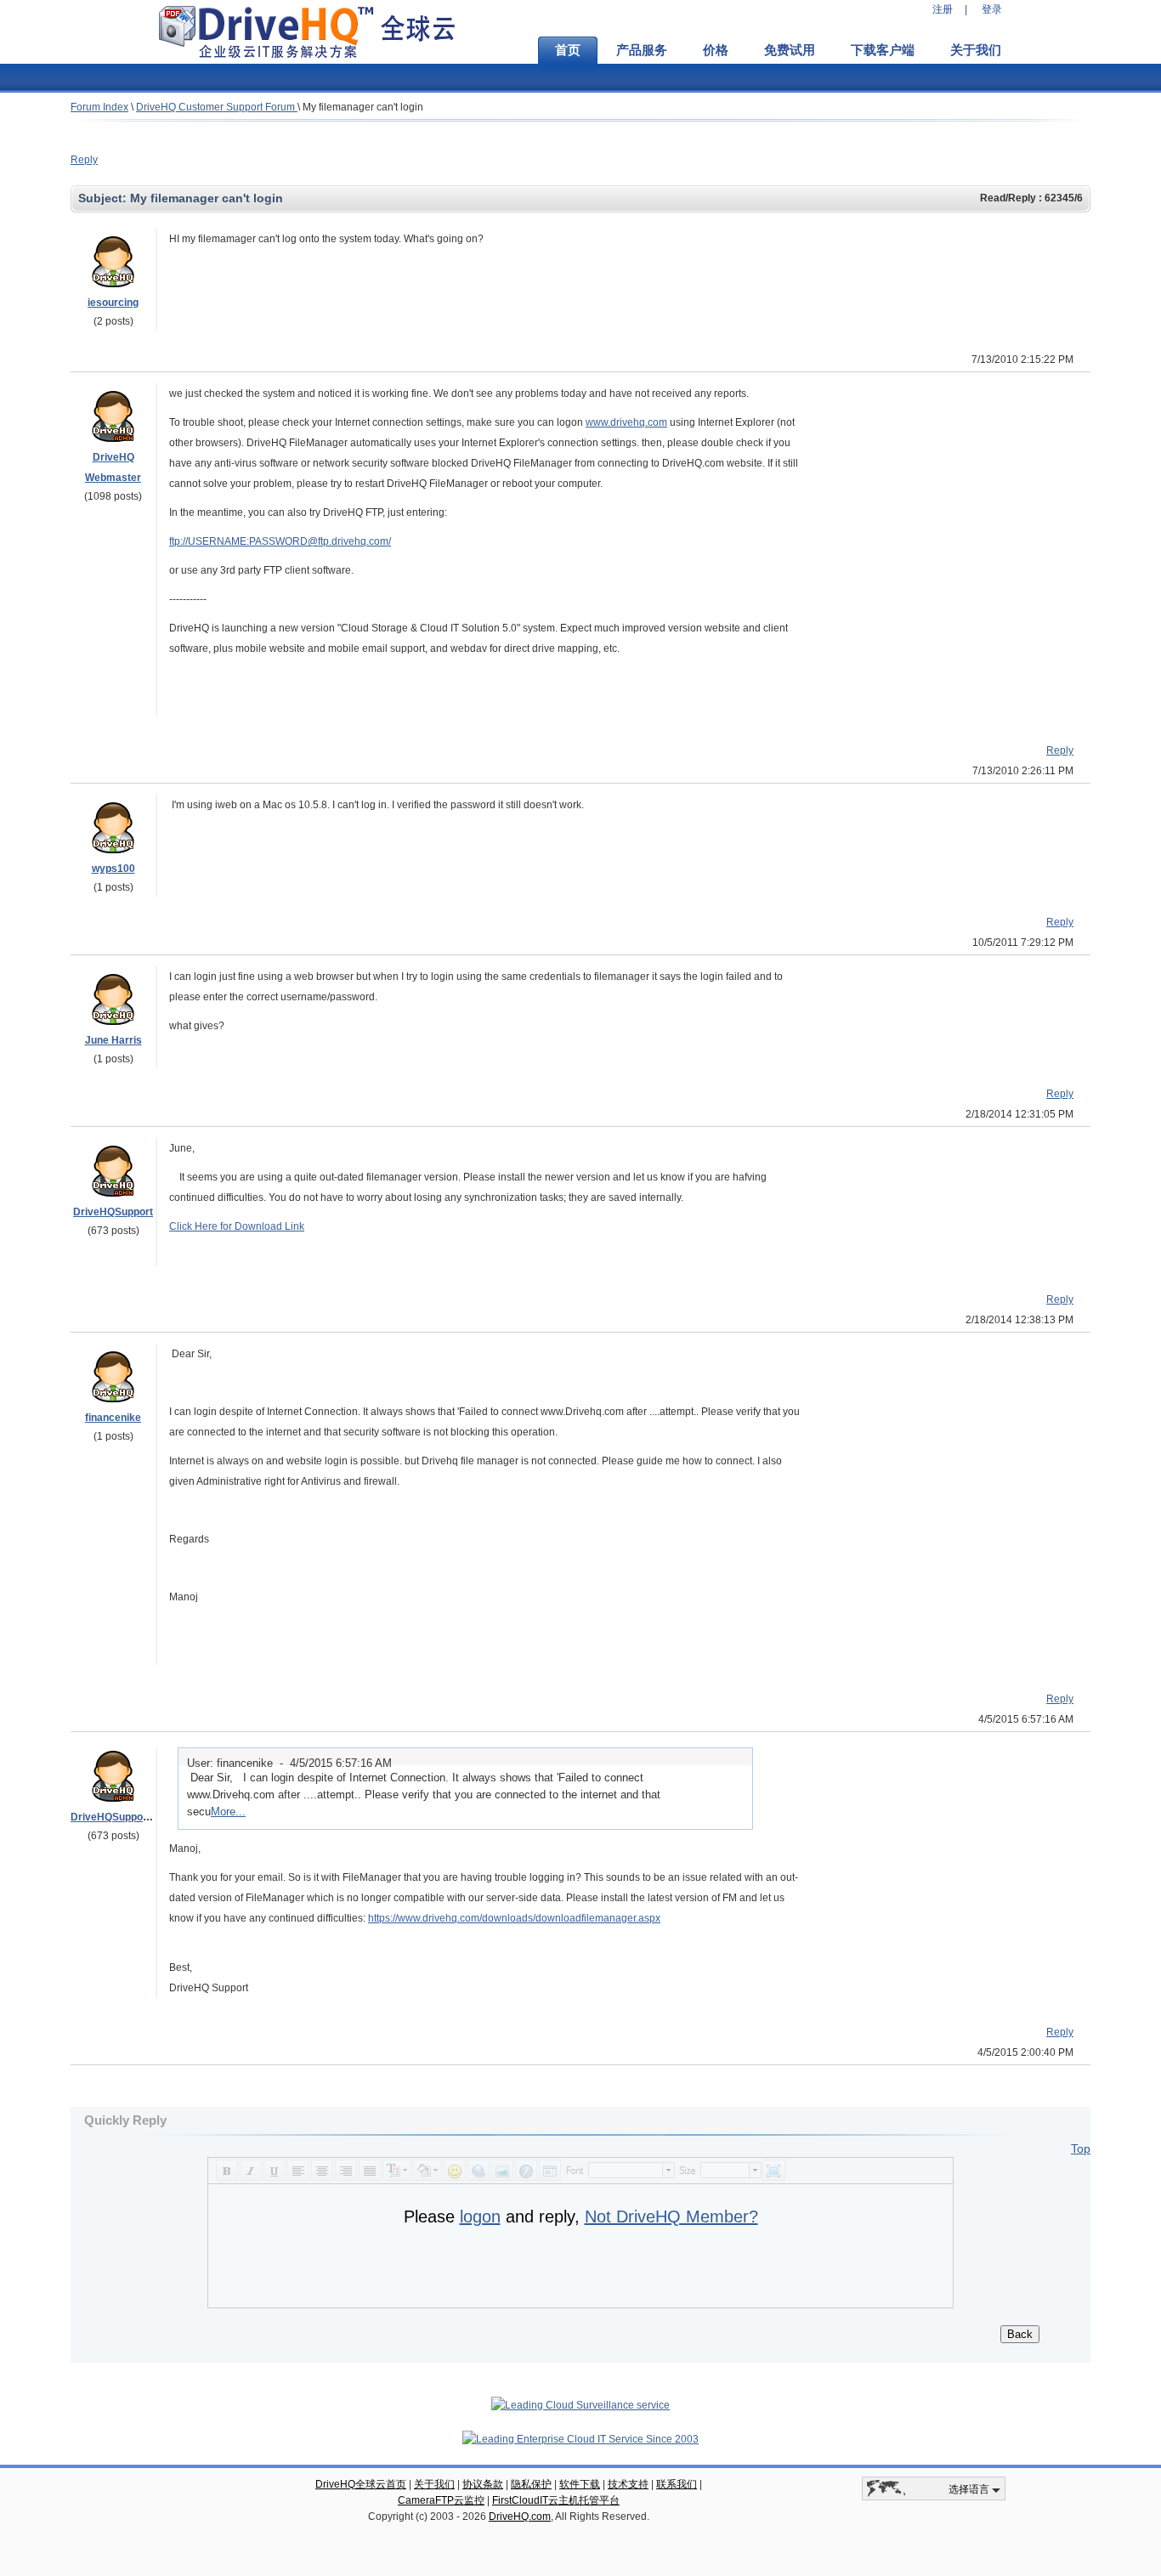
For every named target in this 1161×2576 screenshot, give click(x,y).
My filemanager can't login (363, 107)
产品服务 (642, 50)
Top (1081, 2149)
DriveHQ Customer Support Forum (217, 107)
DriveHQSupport (113, 1212)
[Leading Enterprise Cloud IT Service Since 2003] (580, 2439)
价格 (716, 50)
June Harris (113, 1040)
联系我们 (677, 2484)
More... (228, 1812)
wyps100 (113, 869)
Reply (84, 160)
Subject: (104, 198)
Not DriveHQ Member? (671, 2216)
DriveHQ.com (520, 2517)
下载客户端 (883, 50)
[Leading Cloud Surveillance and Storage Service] (580, 2405)
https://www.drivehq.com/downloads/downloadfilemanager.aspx (514, 1918)
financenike (113, 1418)
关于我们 (976, 50)
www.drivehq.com (626, 422)
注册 (943, 9)
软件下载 (580, 2484)
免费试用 (790, 50)
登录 (992, 9)
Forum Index (99, 107)
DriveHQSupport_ (113, 1817)
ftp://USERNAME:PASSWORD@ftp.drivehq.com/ (280, 541)
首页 (568, 50)
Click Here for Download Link (237, 1226)
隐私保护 (531, 2484)
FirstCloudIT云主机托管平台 (556, 2500)
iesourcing (113, 303)
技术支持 (628, 2484)
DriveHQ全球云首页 (361, 2484)
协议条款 (483, 2484)
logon (480, 2216)
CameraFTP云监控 (441, 2500)
